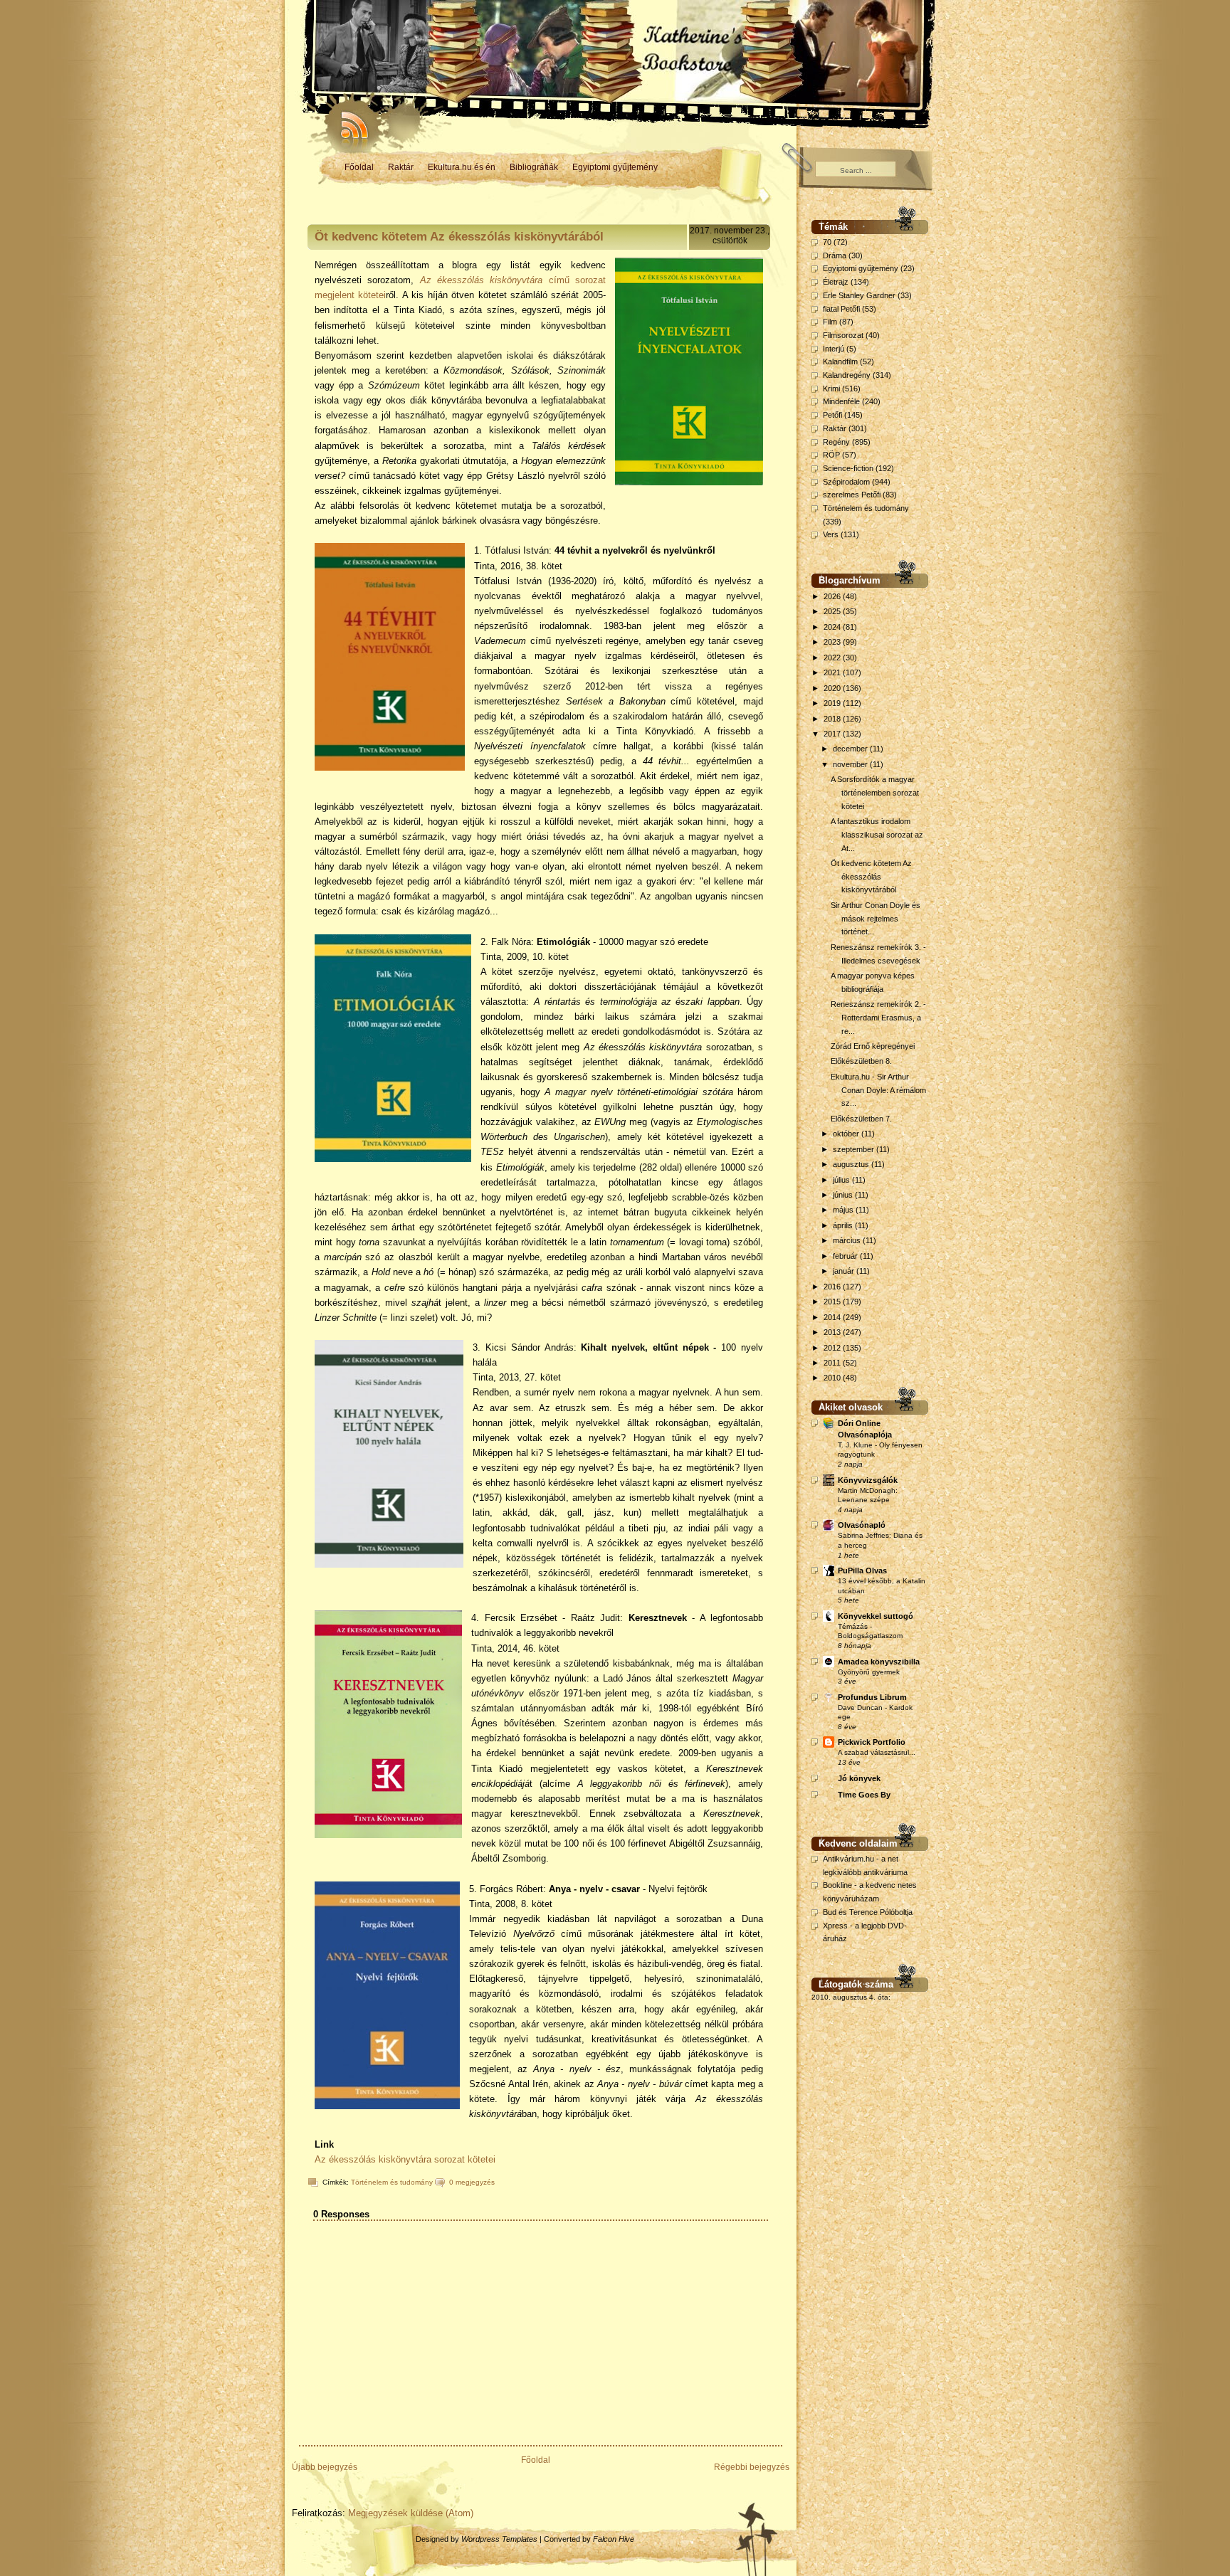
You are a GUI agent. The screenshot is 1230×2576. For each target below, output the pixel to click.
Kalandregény (847, 375)
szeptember (855, 1149)
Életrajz (836, 282)
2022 (833, 658)
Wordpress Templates (499, 2539)
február (846, 1256)
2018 (833, 719)
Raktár (401, 167)
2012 (833, 1348)
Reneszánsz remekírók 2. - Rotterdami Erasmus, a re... (878, 1017)
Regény (836, 442)
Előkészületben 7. (861, 1119)
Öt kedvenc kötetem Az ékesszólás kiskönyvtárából (459, 237)
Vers (831, 534)
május (844, 1210)
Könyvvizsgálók (868, 1480)
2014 (833, 1317)
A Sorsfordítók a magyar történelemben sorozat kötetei (875, 792)
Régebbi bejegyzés (752, 2467)
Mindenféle (841, 401)
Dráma (835, 255)
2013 (833, 1332)
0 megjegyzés (472, 2182)
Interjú (834, 349)
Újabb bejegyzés (325, 2467)
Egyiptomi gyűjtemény (615, 167)
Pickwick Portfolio (872, 1742)
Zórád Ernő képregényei (873, 1046)
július (842, 1180)
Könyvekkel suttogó (876, 1616)
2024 (833, 627)
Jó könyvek (859, 1778)
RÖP (831, 455)
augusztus (852, 1164)
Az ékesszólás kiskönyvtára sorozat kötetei (405, 2159)
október (847, 1134)
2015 (833, 1302)
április (844, 1225)
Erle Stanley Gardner (859, 295)
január (845, 1271)
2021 (833, 672)
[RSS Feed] (348, 121)
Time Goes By (864, 1795)
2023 (833, 642)
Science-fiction (848, 468)
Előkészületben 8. (861, 1061)
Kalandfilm (840, 361)
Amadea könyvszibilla (879, 1662)
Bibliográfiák (534, 167)
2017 (833, 734)
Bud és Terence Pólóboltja (868, 1912)
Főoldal (359, 167)
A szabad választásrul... (877, 1752)
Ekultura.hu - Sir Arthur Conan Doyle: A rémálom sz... (878, 1090)
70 (827, 242)
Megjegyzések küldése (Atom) (411, 2513)
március (848, 1240)
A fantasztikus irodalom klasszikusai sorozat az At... (877, 834)
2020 (833, 688)
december (851, 749)
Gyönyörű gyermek (869, 1672)
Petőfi (832, 415)
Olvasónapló (862, 1525)
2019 (833, 703)
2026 (833, 596)
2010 (833, 1378)
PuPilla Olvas (862, 1571)
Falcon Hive (614, 2539)
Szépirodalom (846, 482)
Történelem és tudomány (392, 2182)
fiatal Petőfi (841, 309)
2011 (833, 1363)
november (851, 764)
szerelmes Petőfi (852, 495)
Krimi (831, 389)
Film (830, 322)
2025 (833, 611)
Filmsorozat (843, 335)
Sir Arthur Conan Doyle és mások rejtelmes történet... (876, 918)
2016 (833, 1287)
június (844, 1195)
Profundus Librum (872, 1697)
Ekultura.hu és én (462, 167)
